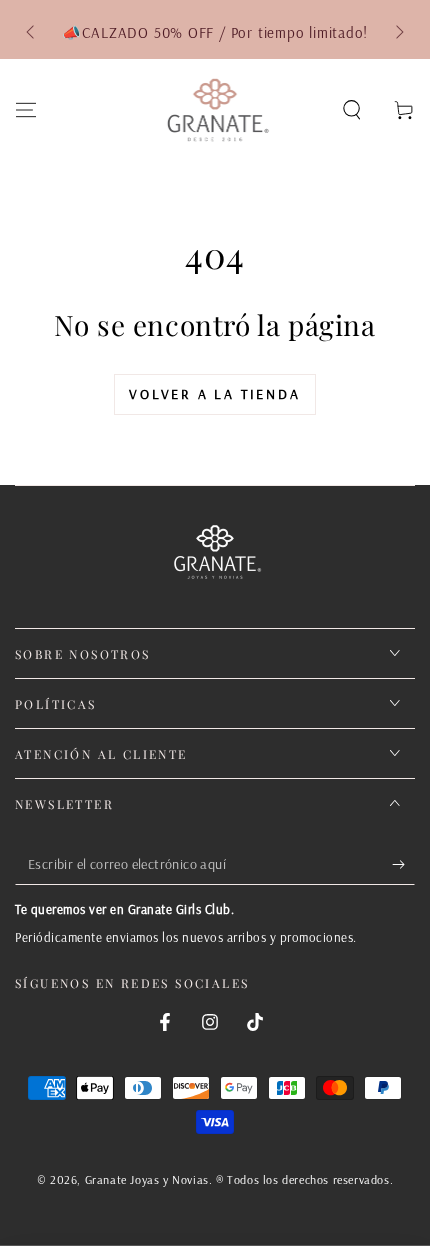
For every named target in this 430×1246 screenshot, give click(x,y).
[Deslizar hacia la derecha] (398, 33)
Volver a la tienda (214, 394)
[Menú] (26, 110)
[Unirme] (403, 865)
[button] (352, 110)
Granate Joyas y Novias (147, 1179)
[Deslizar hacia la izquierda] (32, 33)
